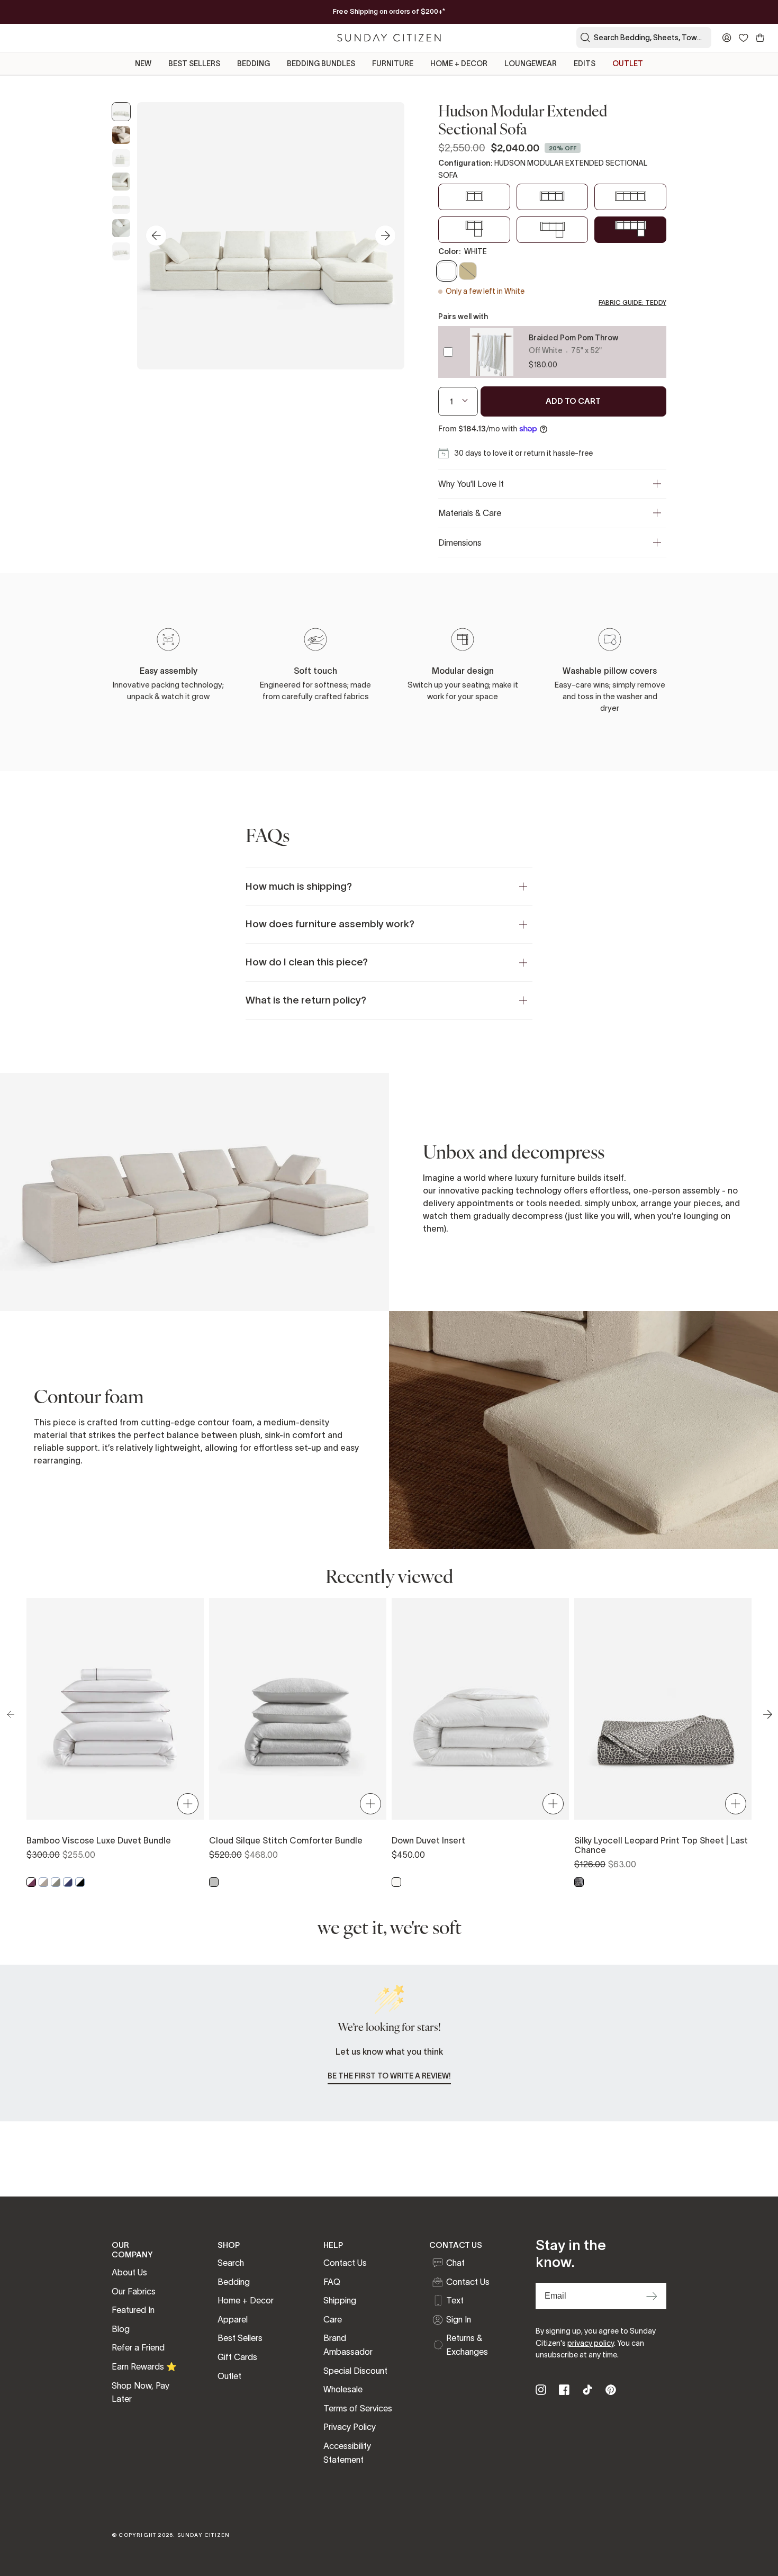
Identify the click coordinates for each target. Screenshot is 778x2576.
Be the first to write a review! (389, 2076)
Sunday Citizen (204, 2535)
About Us (129, 2272)
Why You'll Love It (471, 484)
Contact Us (345, 2263)
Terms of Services (358, 2408)
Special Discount (355, 2371)
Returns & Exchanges (467, 2345)
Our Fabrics (134, 2291)
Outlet (229, 2376)
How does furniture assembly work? (330, 924)
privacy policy (591, 2343)
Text (455, 2300)
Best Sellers (240, 2338)
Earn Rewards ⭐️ (144, 2366)
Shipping (340, 2300)
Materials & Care (470, 513)
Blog (121, 2329)
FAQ (332, 2282)
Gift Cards (237, 2357)
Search (231, 2263)
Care (333, 2319)
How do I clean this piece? (307, 962)
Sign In (459, 2319)
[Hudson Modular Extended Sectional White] (121, 112)
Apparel (233, 2319)
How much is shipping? (299, 886)
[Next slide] (385, 236)
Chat (455, 2263)
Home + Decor (246, 2300)
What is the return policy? (306, 1000)
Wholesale (343, 2389)
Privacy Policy (350, 2427)
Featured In (133, 2310)
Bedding (234, 2282)
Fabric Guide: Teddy (632, 302)
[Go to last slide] (156, 236)
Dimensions (460, 543)
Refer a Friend (138, 2347)
